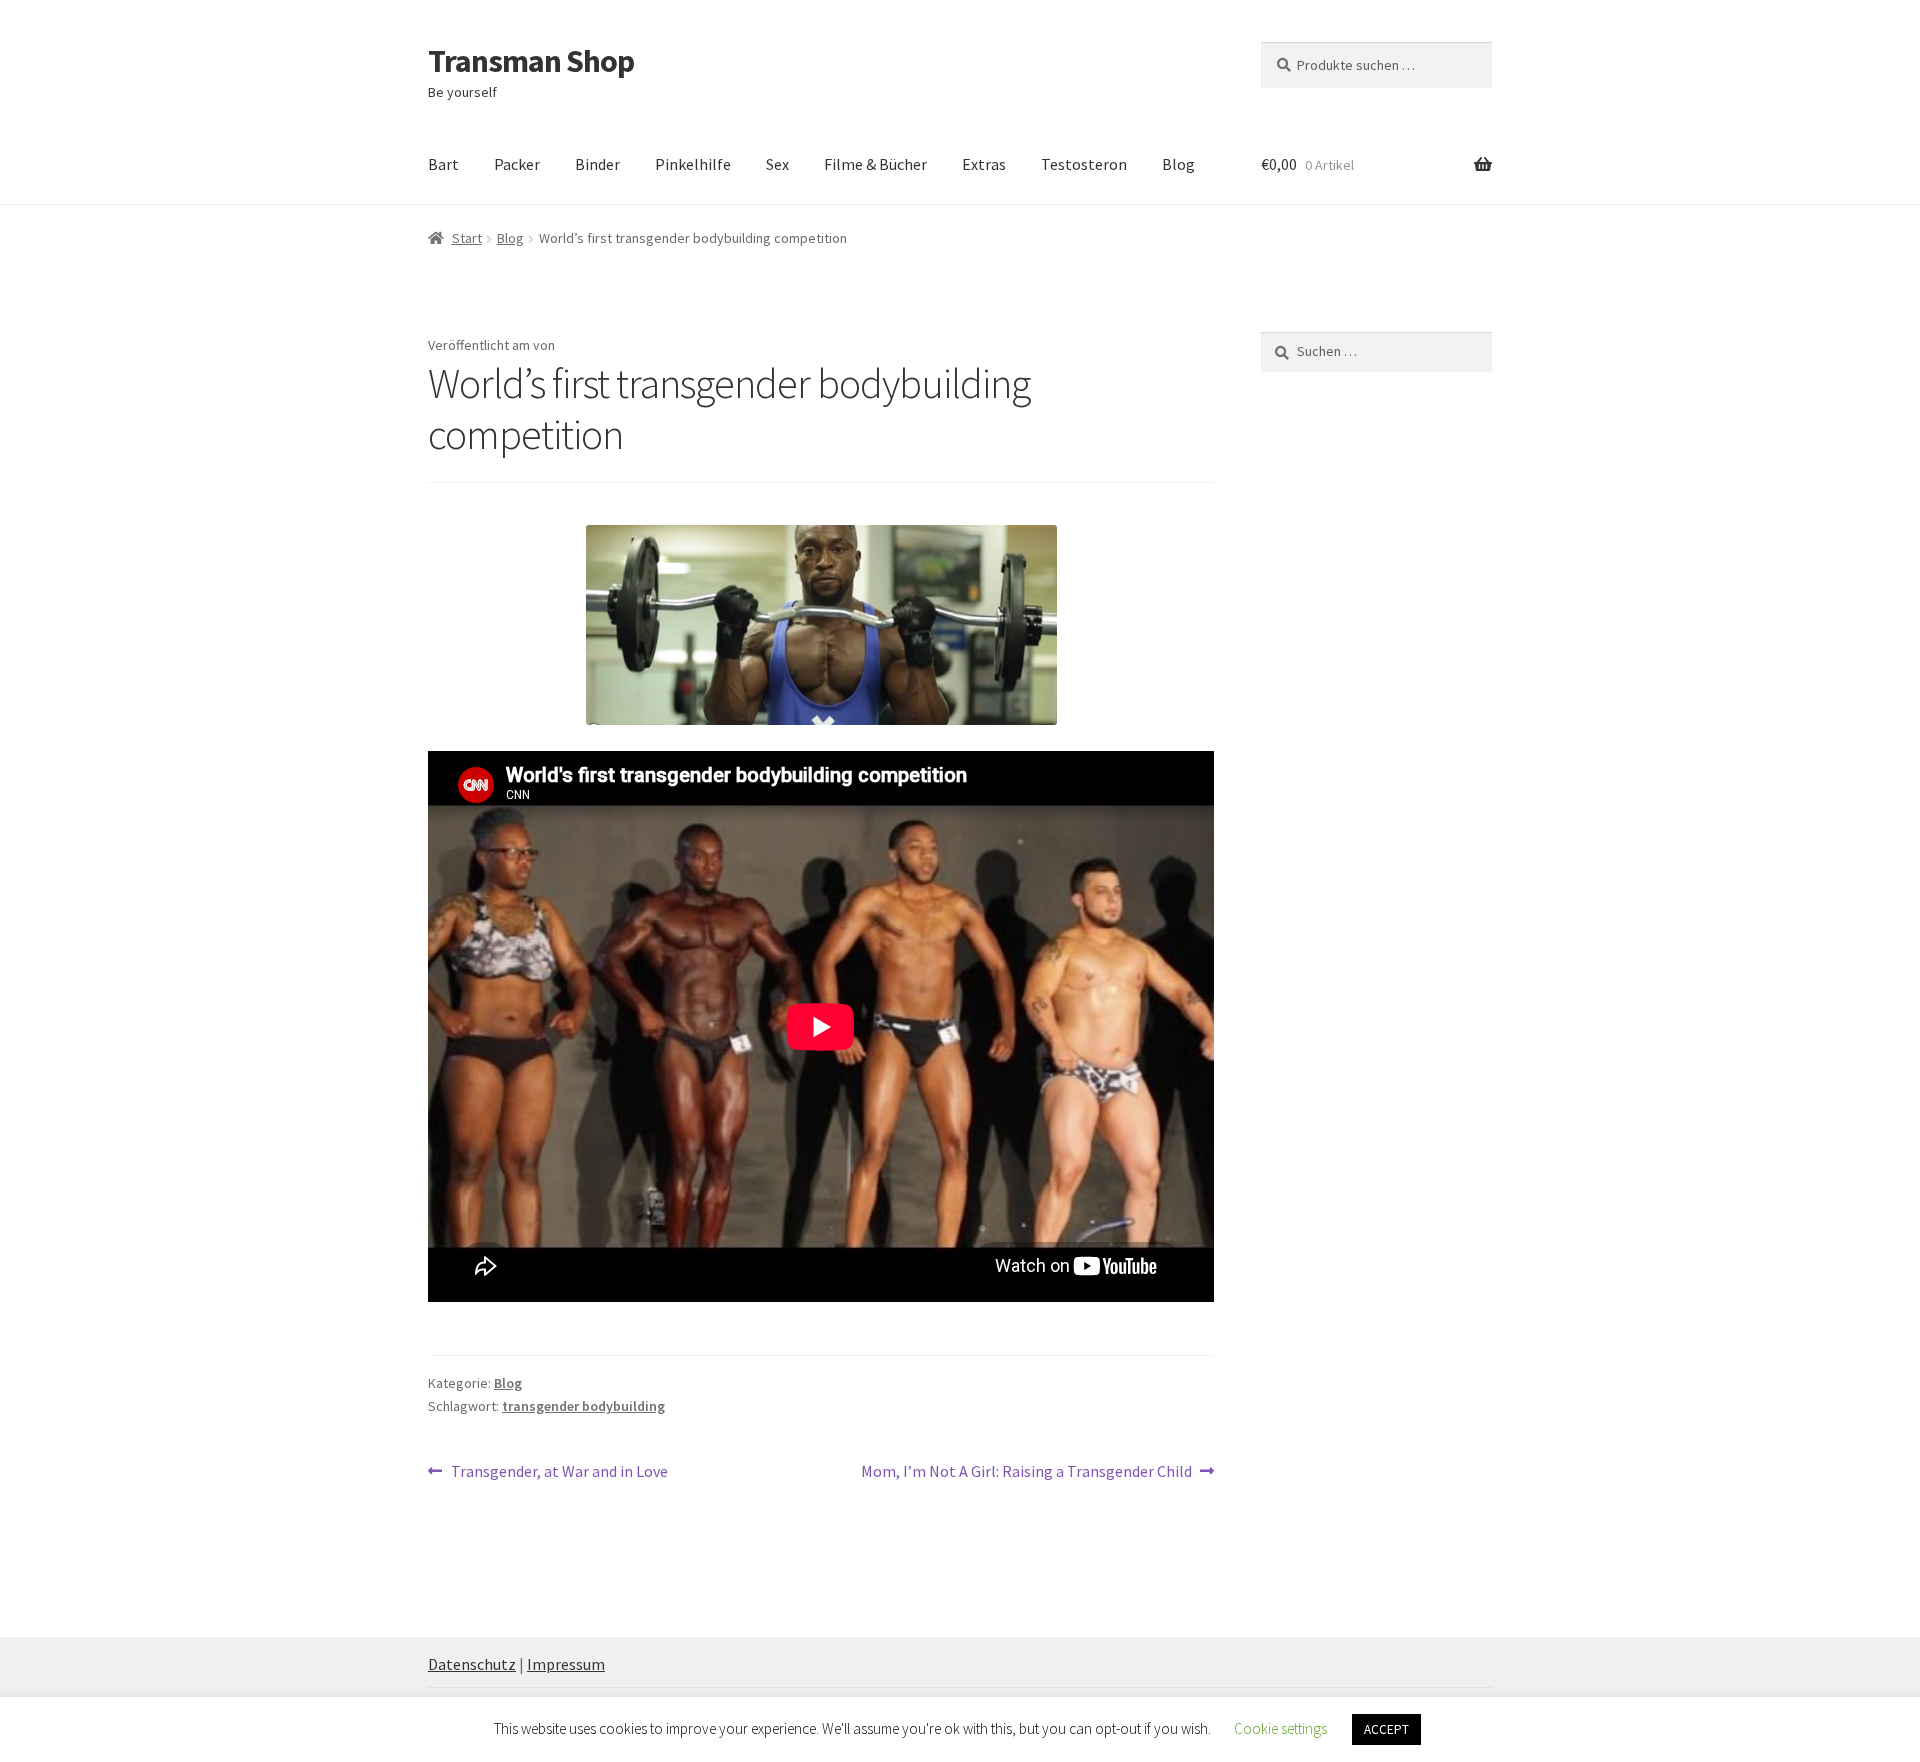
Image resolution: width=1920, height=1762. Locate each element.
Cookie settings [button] (1280, 1728)
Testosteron (1084, 164)
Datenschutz (472, 1664)
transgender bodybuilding (583, 1406)
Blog (1178, 164)
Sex (777, 164)
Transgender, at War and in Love (559, 1472)
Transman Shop (531, 61)
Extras (984, 164)
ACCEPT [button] (1386, 1729)
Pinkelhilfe (693, 164)
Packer (517, 164)
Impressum (566, 1664)
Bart (443, 164)
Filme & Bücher (875, 164)
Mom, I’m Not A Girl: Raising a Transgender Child (1026, 1472)
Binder (597, 164)
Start (467, 238)
